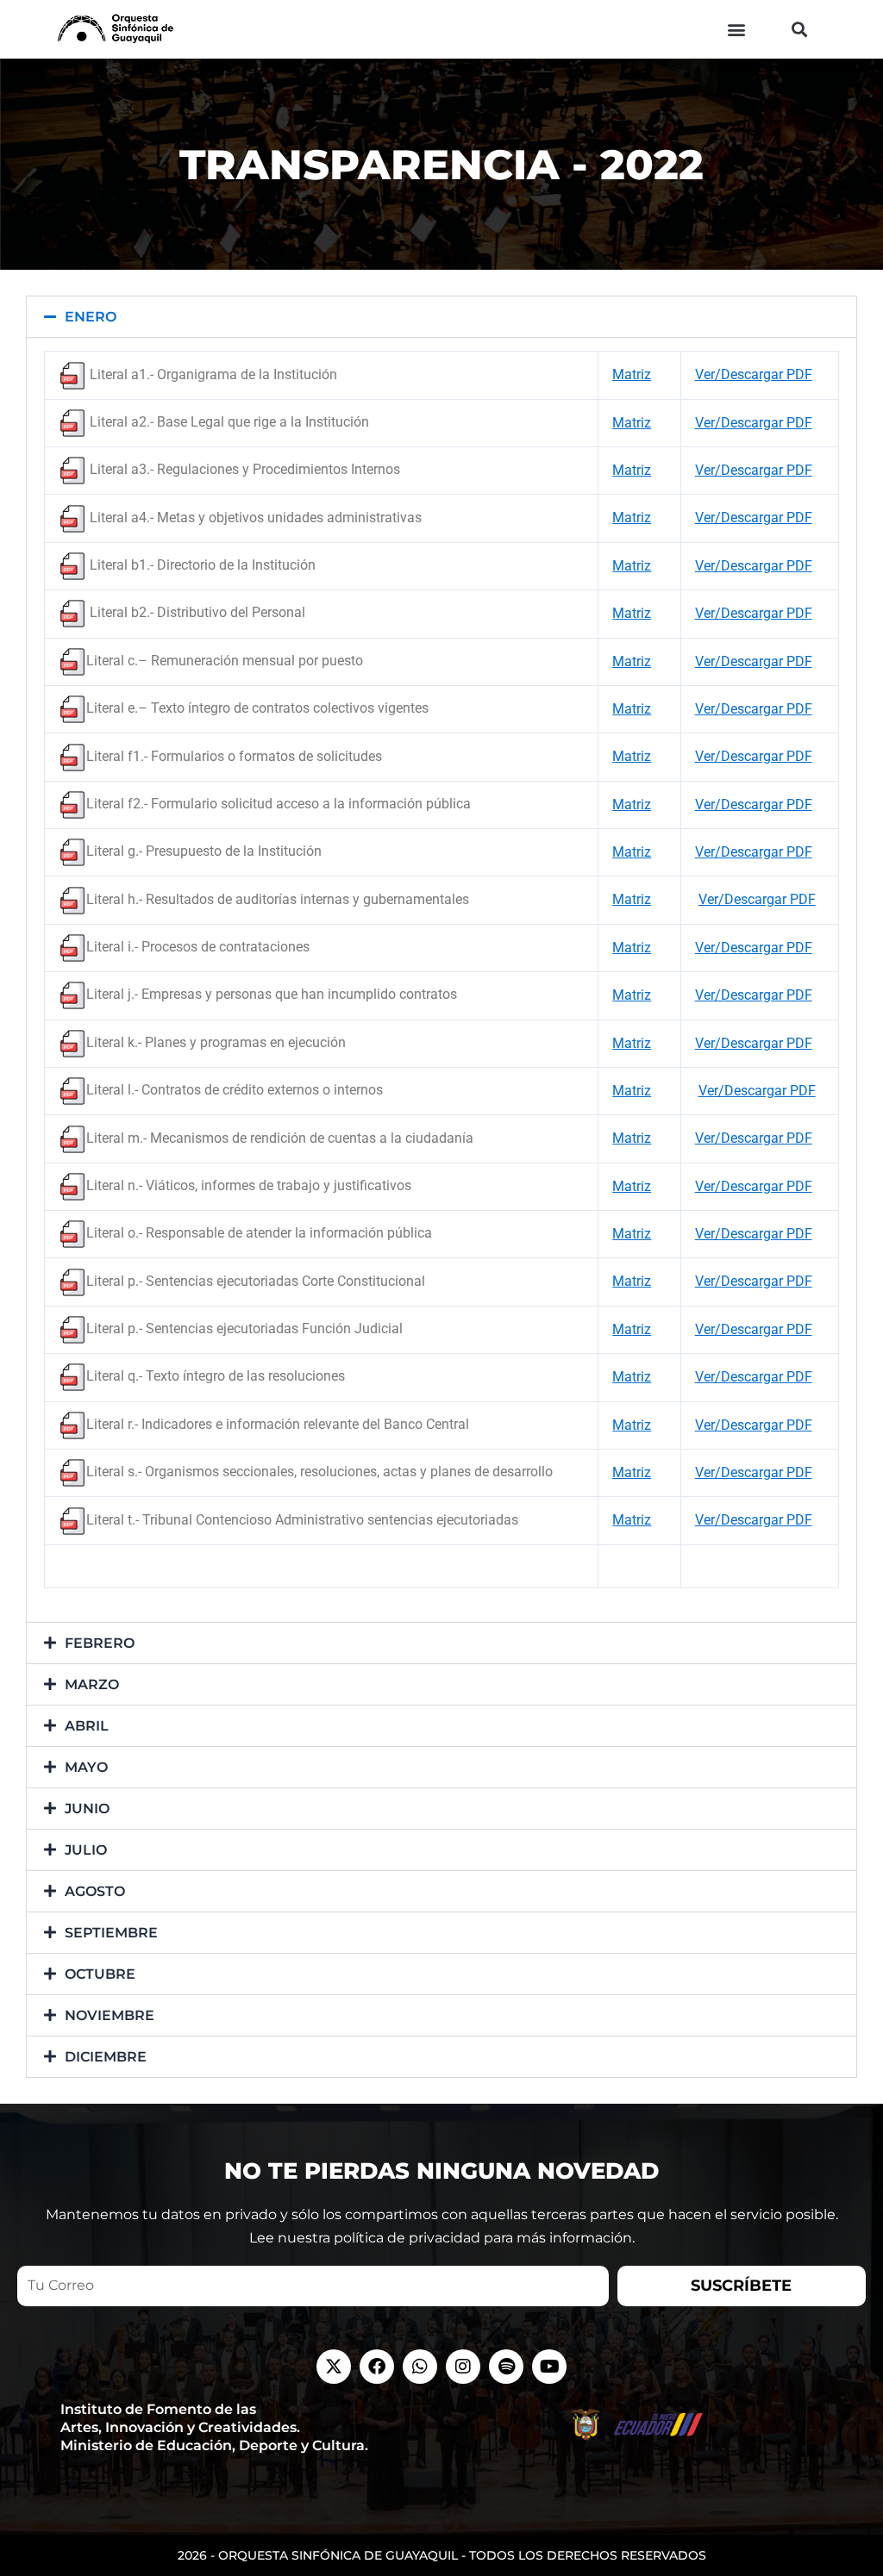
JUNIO (87, 1809)
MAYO (86, 1767)
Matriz (632, 374)
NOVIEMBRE (110, 2015)
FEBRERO (100, 1643)
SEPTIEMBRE (111, 1933)
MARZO (92, 1684)
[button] (737, 30)
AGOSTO (95, 1891)
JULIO (86, 1850)
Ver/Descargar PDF (754, 374)
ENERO (91, 317)
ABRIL (87, 1726)
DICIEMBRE (106, 2057)
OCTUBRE (100, 1974)
